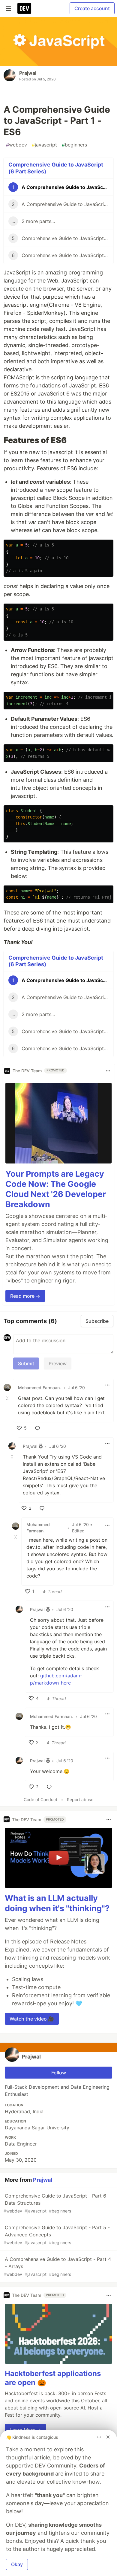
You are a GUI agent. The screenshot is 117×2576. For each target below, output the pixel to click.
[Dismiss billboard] (108, 2437)
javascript (44, 145)
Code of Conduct (40, 1799)
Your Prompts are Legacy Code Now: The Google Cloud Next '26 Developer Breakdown (56, 1189)
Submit (26, 1363)
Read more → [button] (25, 1296)
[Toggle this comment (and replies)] (8, 1398)
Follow (59, 2073)
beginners (74, 145)
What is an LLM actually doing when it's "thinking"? (57, 1903)
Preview (58, 1363)
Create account (92, 8)
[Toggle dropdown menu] (108, 1071)
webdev (16, 145)
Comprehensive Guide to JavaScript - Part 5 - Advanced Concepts (57, 2235)
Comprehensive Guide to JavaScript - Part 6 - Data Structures (57, 2203)
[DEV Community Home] (24, 8)
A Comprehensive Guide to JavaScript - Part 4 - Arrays (57, 2266)
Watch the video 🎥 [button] (32, 2019)
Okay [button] (17, 2564)
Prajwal (28, 73)
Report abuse (80, 1799)
